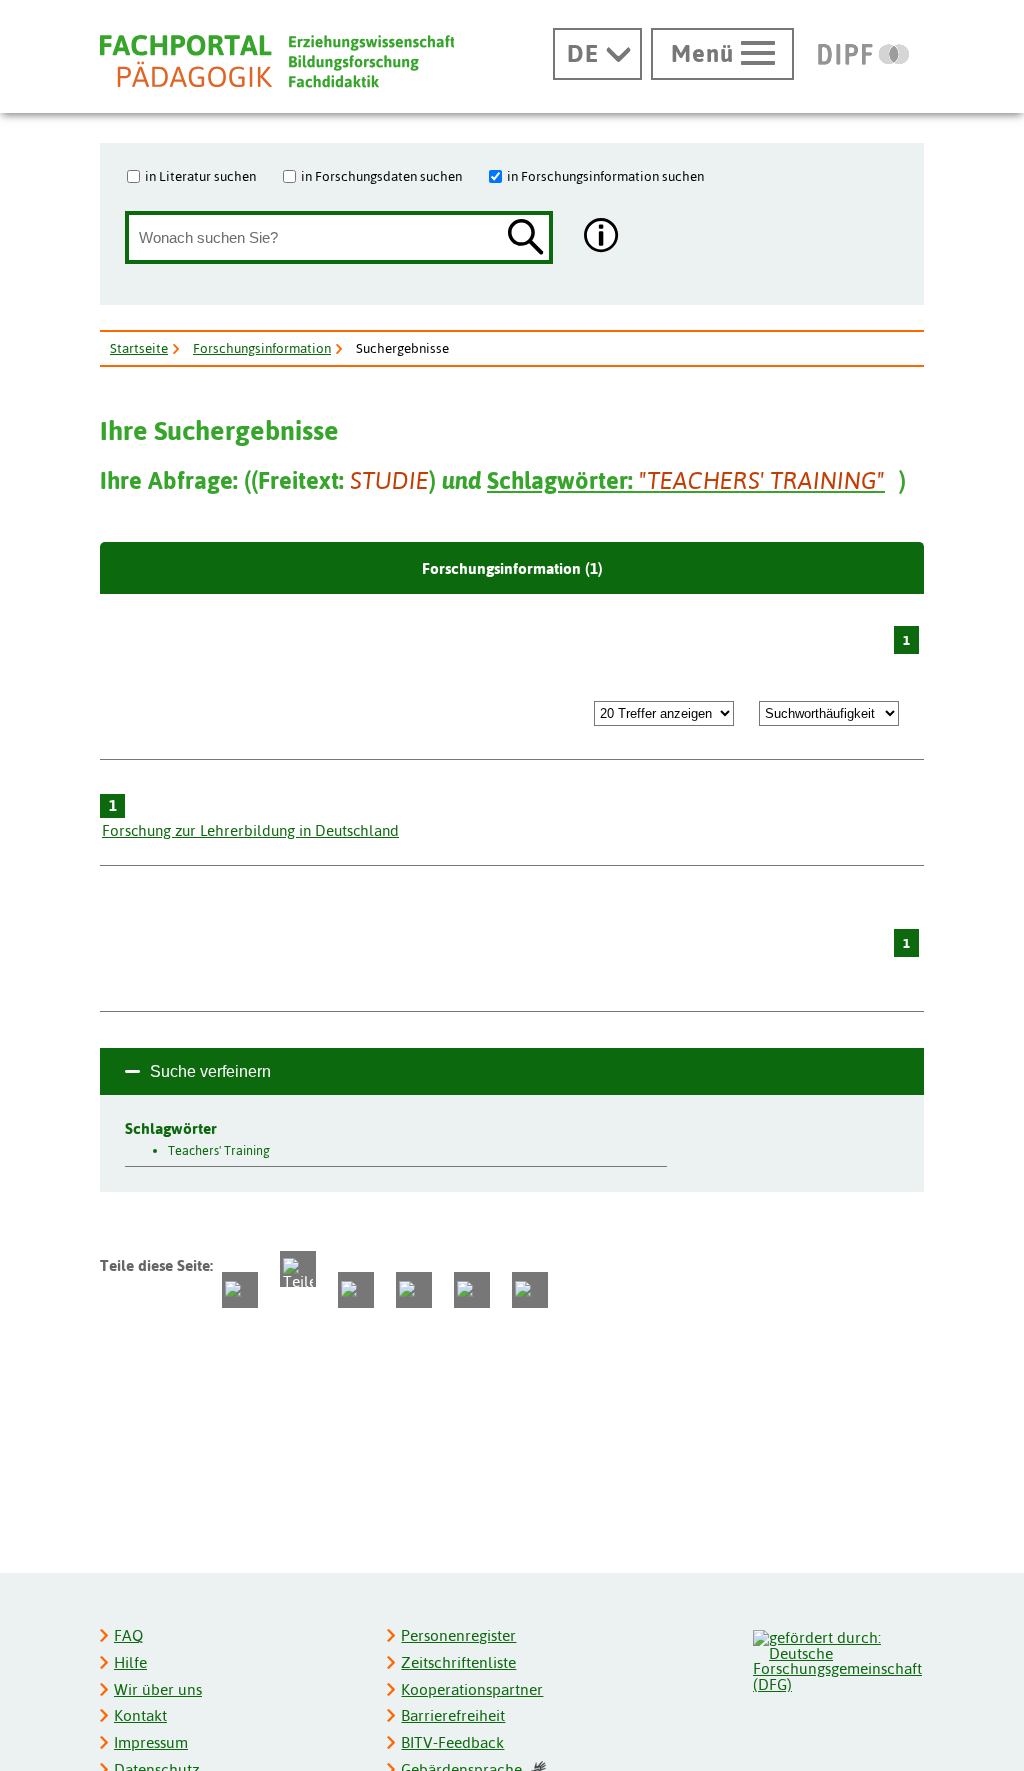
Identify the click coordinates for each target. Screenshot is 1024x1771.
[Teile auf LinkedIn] (414, 1290)
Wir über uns (158, 1689)
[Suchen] (526, 238)
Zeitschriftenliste (458, 1662)
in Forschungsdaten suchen (381, 176)
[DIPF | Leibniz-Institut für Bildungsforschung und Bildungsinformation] (863, 54)
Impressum (151, 1742)
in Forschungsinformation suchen (605, 176)
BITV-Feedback (452, 1742)
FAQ (128, 1635)
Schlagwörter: (686, 480)
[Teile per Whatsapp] (356, 1290)
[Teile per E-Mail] (472, 1290)
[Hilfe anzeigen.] (602, 237)
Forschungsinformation (262, 348)
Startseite (139, 348)
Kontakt (140, 1715)
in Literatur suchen (200, 176)
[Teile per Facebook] (240, 1290)
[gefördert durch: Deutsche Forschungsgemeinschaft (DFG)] (837, 1658)
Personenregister (458, 1635)
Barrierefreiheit (453, 1715)
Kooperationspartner (472, 1689)
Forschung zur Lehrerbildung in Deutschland (250, 830)
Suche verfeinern (210, 1071)
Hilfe (130, 1662)
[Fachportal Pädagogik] (277, 61)
